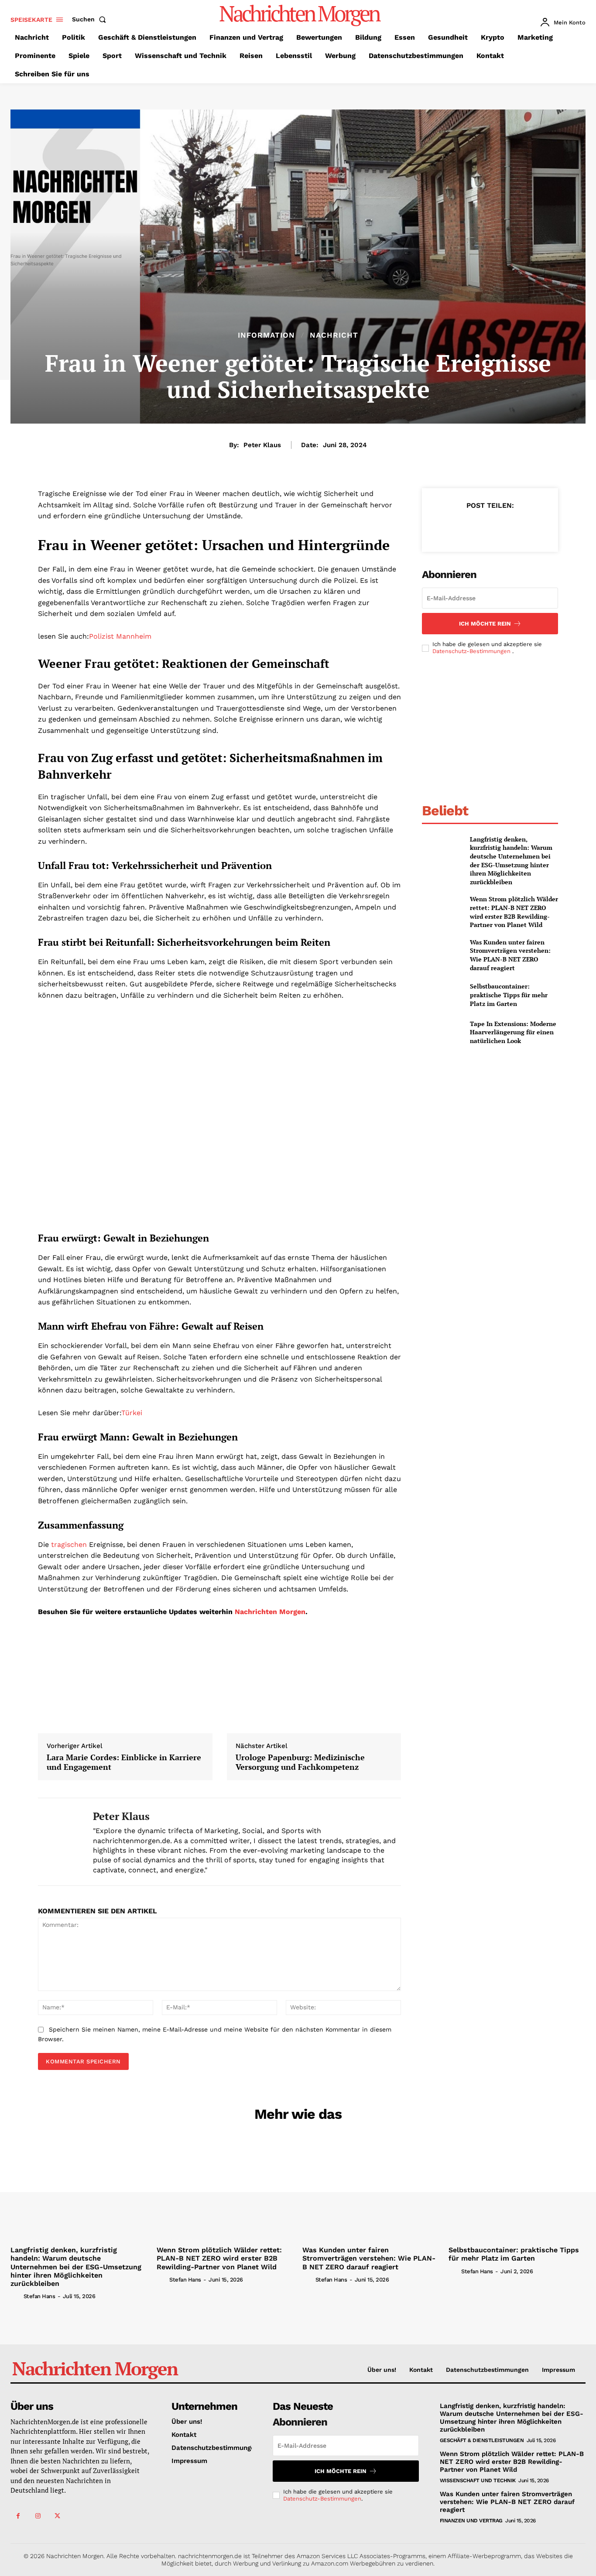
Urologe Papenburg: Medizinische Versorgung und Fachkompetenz (300, 1762)
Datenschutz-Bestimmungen (472, 651)
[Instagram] (38, 2516)
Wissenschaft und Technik (478, 2480)
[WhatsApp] (510, 527)
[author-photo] (16, 2296)
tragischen (69, 1545)
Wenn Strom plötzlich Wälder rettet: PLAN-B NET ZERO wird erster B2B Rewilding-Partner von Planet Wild (514, 912)
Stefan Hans (39, 2296)
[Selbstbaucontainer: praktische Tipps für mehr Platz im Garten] (442, 995)
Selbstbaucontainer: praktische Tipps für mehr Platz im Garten (509, 995)
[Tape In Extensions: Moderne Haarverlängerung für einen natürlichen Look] (442, 1032)
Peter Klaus (262, 445)
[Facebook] (449, 527)
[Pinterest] (490, 527)
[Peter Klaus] (59, 1842)
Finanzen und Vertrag (471, 2521)
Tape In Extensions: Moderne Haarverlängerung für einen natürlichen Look (513, 1032)
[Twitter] (469, 527)
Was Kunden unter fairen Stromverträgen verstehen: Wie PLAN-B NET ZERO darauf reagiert (510, 955)
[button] (91, 19)
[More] (530, 527)
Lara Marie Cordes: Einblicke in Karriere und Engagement (124, 1762)
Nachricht (334, 335)
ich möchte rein (485, 624)
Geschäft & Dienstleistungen (482, 2440)
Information (266, 335)
